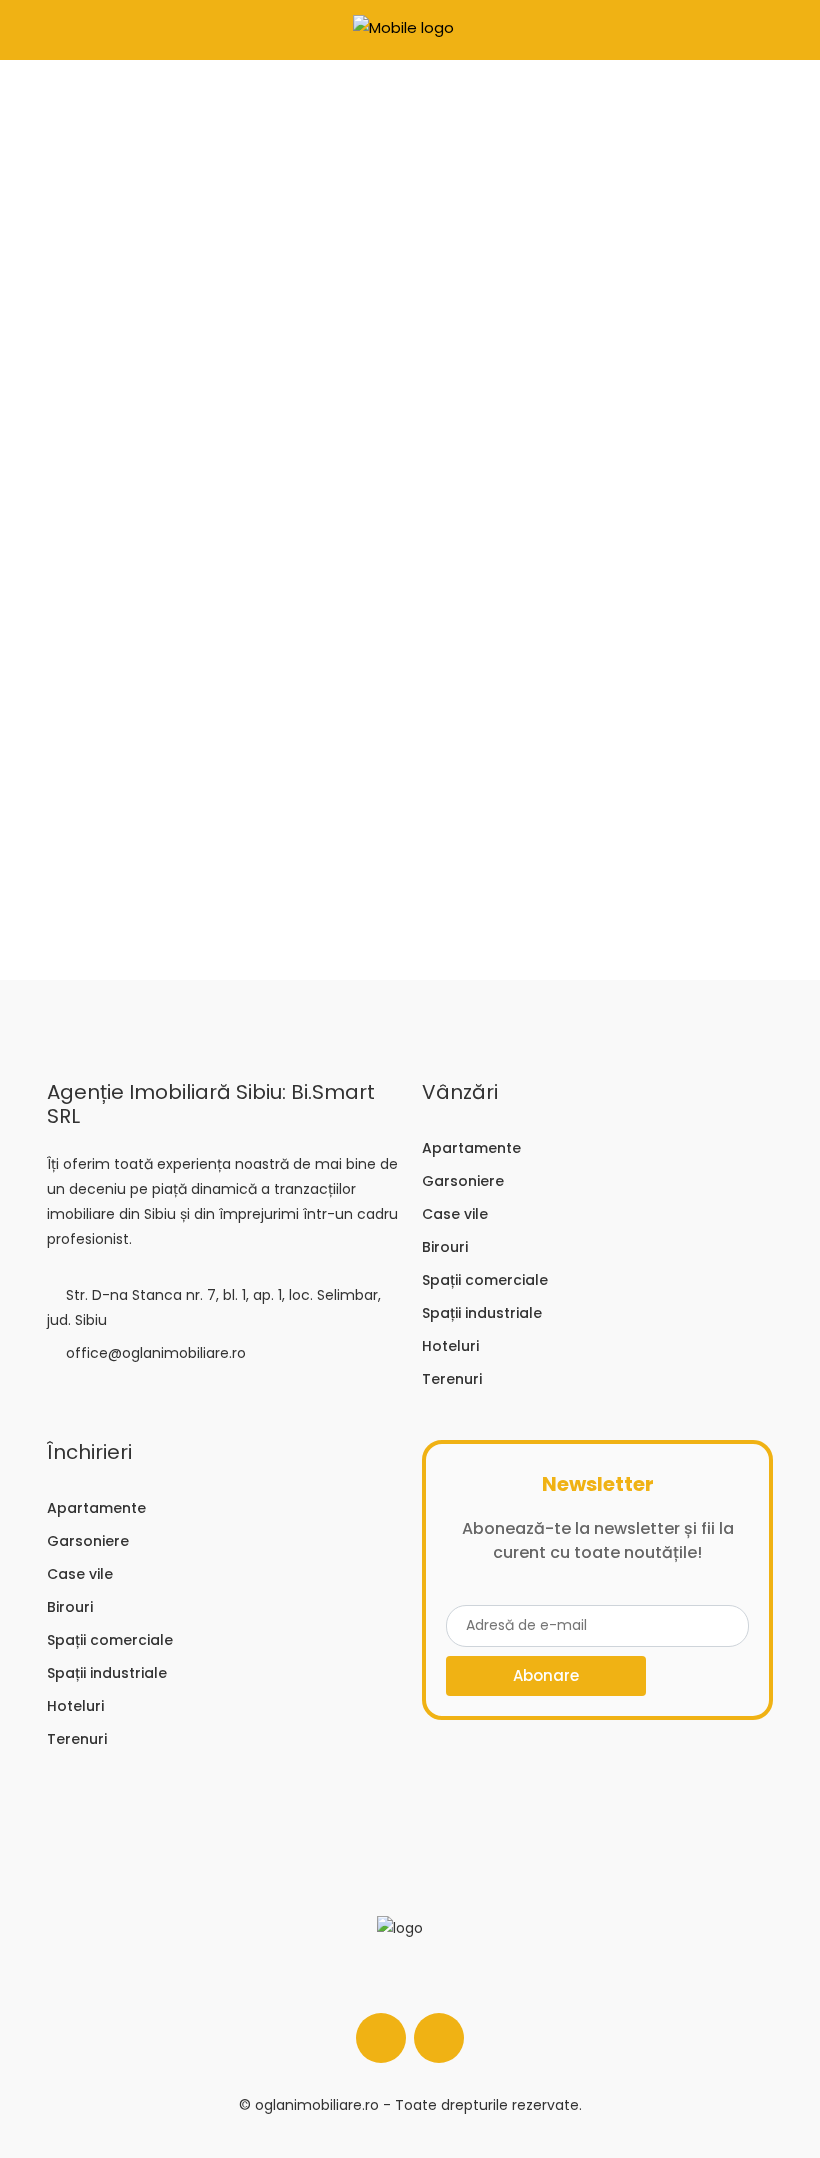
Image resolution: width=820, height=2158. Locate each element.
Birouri (445, 1247)
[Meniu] (31, 30)
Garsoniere (463, 1181)
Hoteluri (450, 1346)
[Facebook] (381, 2038)
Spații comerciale (485, 1280)
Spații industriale (482, 1313)
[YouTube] (439, 2038)
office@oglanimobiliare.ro (156, 1353)
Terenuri (452, 1379)
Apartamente (471, 1148)
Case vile (455, 1214)
